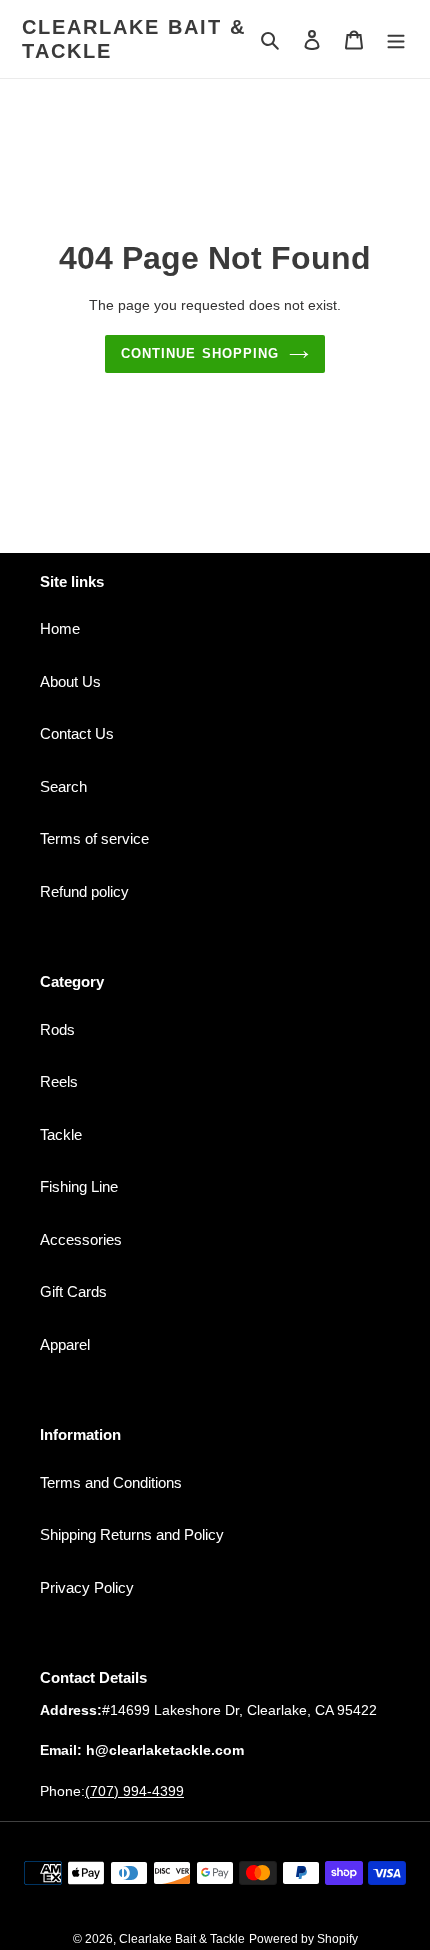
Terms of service (94, 838)
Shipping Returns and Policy (132, 1534)
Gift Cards (73, 1291)
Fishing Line (79, 1186)
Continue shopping (200, 353)
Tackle (61, 1134)
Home (60, 628)
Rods (57, 1029)
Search (63, 786)
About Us (70, 681)
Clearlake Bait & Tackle (134, 39)
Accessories (81, 1239)
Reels (59, 1081)
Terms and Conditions (111, 1482)
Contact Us (77, 733)
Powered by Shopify (303, 1939)
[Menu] (396, 39)
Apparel (65, 1344)
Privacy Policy (87, 1587)
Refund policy (84, 891)
